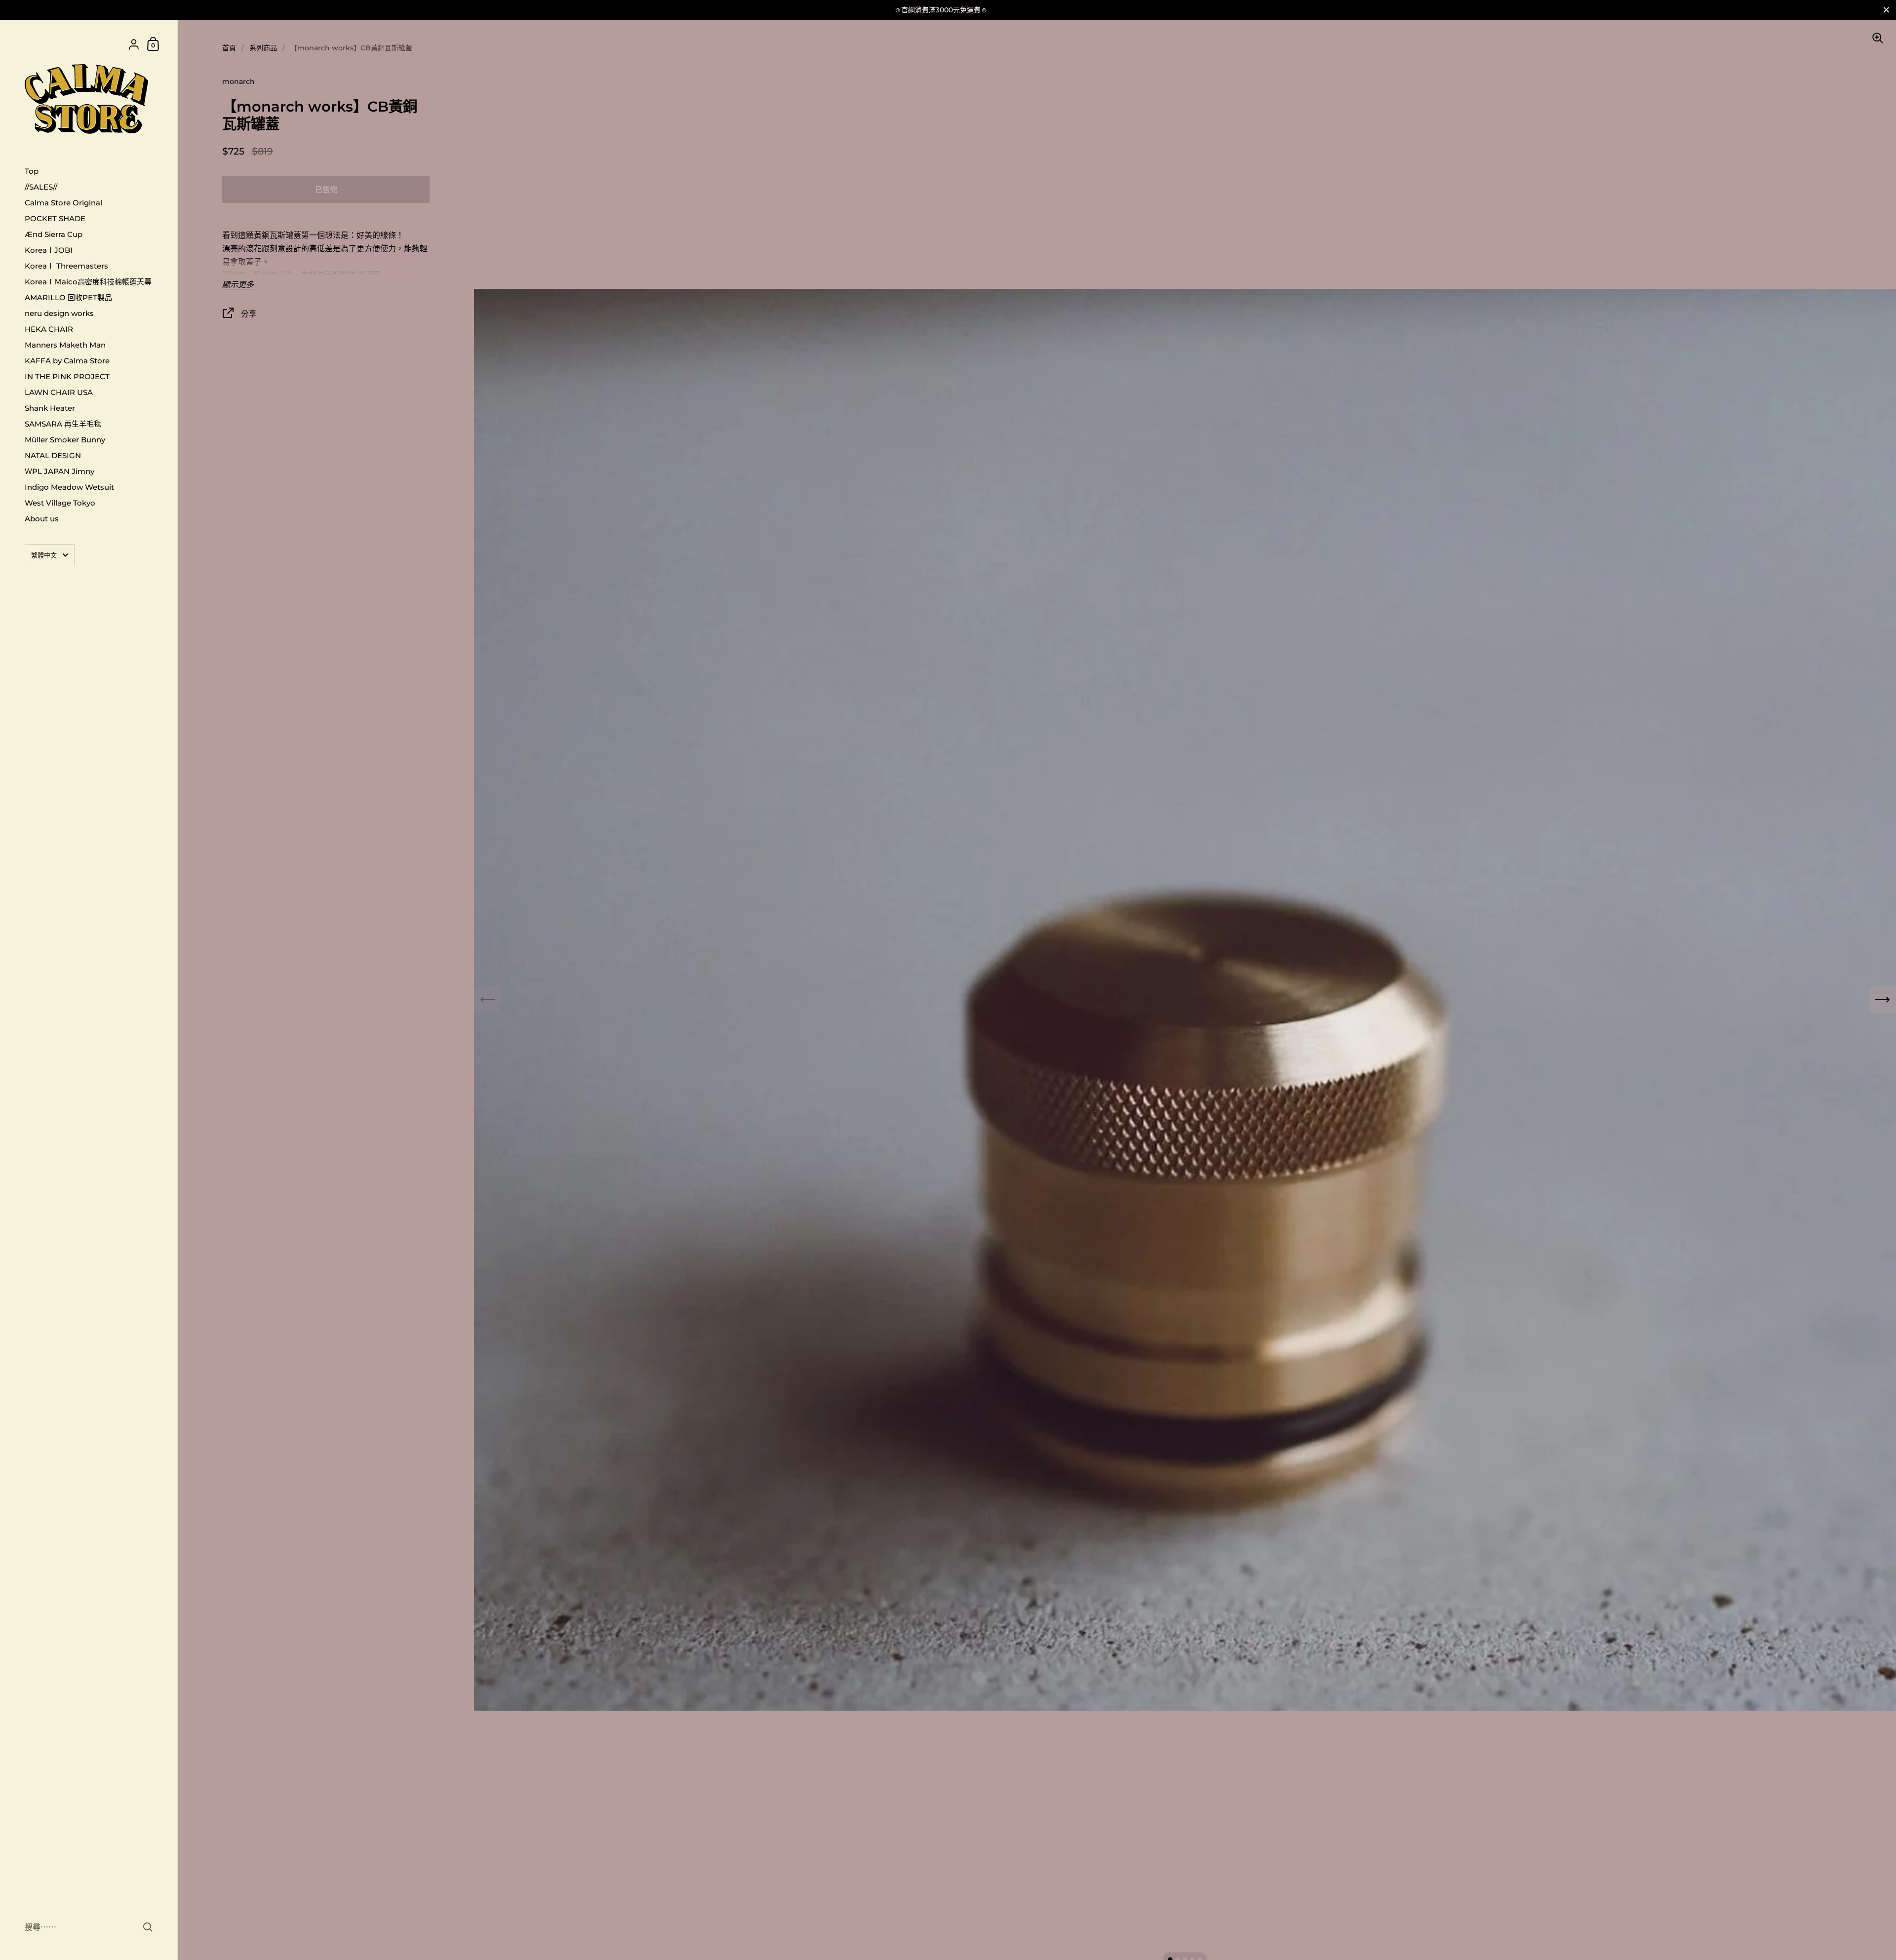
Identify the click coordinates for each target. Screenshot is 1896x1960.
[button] (1882, 1000)
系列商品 (263, 48)
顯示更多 (238, 285)
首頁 (229, 48)
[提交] (148, 1927)
